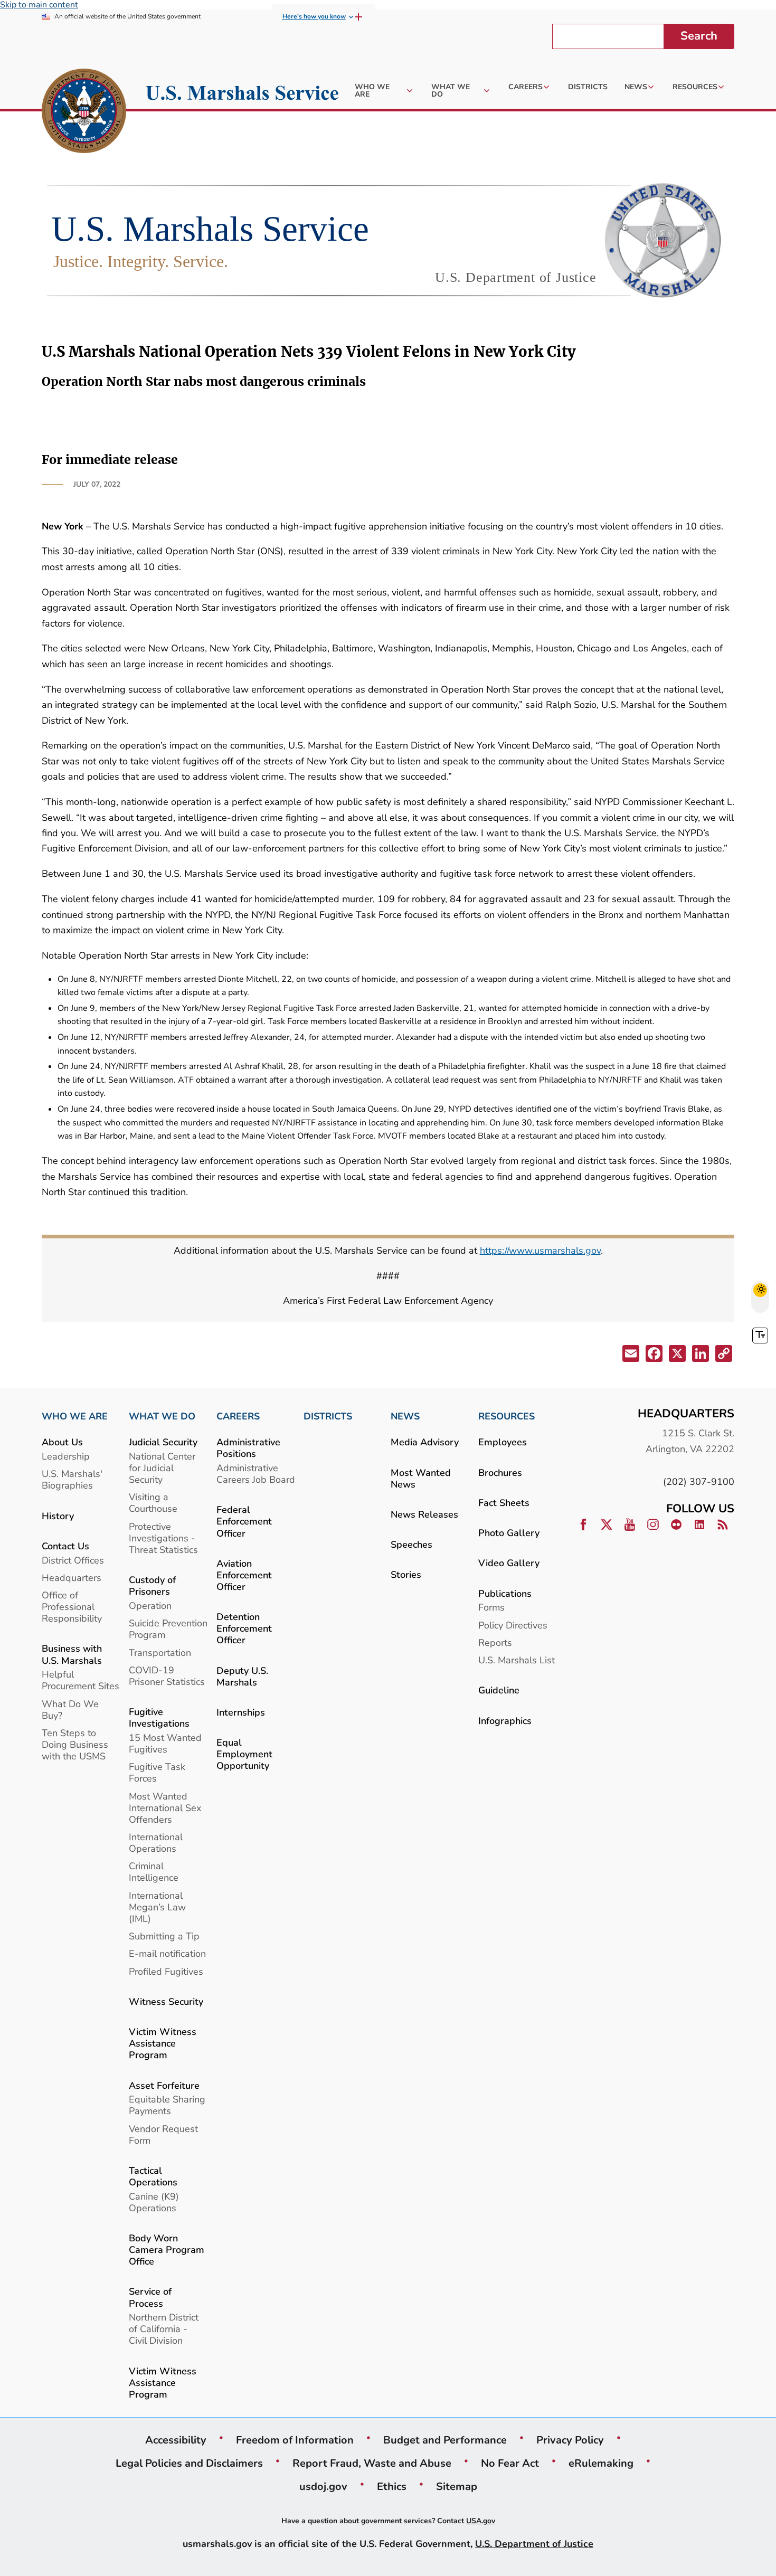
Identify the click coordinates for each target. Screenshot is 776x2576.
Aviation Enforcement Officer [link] (244, 1575)
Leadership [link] (66, 1456)
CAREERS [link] (238, 1416)
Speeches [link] (411, 1544)
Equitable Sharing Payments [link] (167, 2105)
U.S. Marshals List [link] (517, 1660)
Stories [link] (406, 1574)
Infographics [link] (505, 1721)
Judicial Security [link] (163, 1442)
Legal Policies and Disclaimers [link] (189, 2463)
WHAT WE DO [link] (162, 1416)
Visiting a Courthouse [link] (153, 1503)
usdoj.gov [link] (323, 2486)
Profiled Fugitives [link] (166, 1971)
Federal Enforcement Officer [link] (244, 1521)
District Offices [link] (73, 1560)
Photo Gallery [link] (509, 1533)
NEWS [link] (405, 1416)
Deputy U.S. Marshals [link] (242, 1676)
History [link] (58, 1516)
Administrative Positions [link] (248, 1448)
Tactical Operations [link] (153, 2176)
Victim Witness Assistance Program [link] (163, 2043)
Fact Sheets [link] (504, 1503)
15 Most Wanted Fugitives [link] (165, 1743)
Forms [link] (491, 1607)
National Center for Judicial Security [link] (162, 1468)
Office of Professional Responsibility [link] (72, 1607)
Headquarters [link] (72, 1578)
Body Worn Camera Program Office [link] (167, 2250)
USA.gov (481, 2521)
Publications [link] (505, 1593)
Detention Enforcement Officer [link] (244, 1628)
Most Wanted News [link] (421, 1478)
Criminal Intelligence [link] (154, 1872)
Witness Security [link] (166, 2001)
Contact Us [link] (65, 1546)
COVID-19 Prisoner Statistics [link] (167, 1676)
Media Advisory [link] (425, 1442)
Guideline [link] (499, 1690)
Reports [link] (495, 1642)
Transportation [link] (160, 1652)
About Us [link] (62, 1442)
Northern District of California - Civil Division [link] (164, 2329)
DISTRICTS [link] (328, 1416)
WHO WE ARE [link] (75, 1416)
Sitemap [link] (457, 2486)
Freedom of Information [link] (295, 2440)
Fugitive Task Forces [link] (157, 1772)
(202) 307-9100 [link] (699, 1481)
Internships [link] (241, 1712)
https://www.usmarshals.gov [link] (540, 1250)
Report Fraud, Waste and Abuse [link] (372, 2463)
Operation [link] (150, 1606)
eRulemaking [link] (601, 2463)
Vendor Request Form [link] (163, 2134)
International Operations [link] (156, 1843)
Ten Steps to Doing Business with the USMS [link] (75, 1744)
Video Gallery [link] (509, 1563)
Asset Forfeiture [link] (164, 2085)
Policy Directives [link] (513, 1625)
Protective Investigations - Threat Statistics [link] (163, 1538)
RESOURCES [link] (507, 1416)
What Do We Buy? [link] (70, 1710)
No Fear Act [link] (510, 2463)
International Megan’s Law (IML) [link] (157, 1907)
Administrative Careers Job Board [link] (256, 1474)
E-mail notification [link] (167, 1953)
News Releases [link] (424, 1514)
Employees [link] (503, 1442)
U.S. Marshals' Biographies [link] (72, 1479)
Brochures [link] (500, 1472)
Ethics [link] (392, 2486)
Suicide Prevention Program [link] (168, 1629)
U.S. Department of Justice (534, 2544)
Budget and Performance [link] (445, 2440)
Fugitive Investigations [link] (159, 1717)
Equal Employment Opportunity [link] (244, 1754)
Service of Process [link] (150, 2297)
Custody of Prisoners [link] (152, 1585)
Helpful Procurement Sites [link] (81, 1680)
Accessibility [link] (176, 2440)
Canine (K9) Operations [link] (154, 2202)
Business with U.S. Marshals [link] (72, 1654)
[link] (84, 112)
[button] (630, 1355)
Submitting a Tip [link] (164, 1936)
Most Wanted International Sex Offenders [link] (165, 1808)
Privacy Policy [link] (570, 2440)
